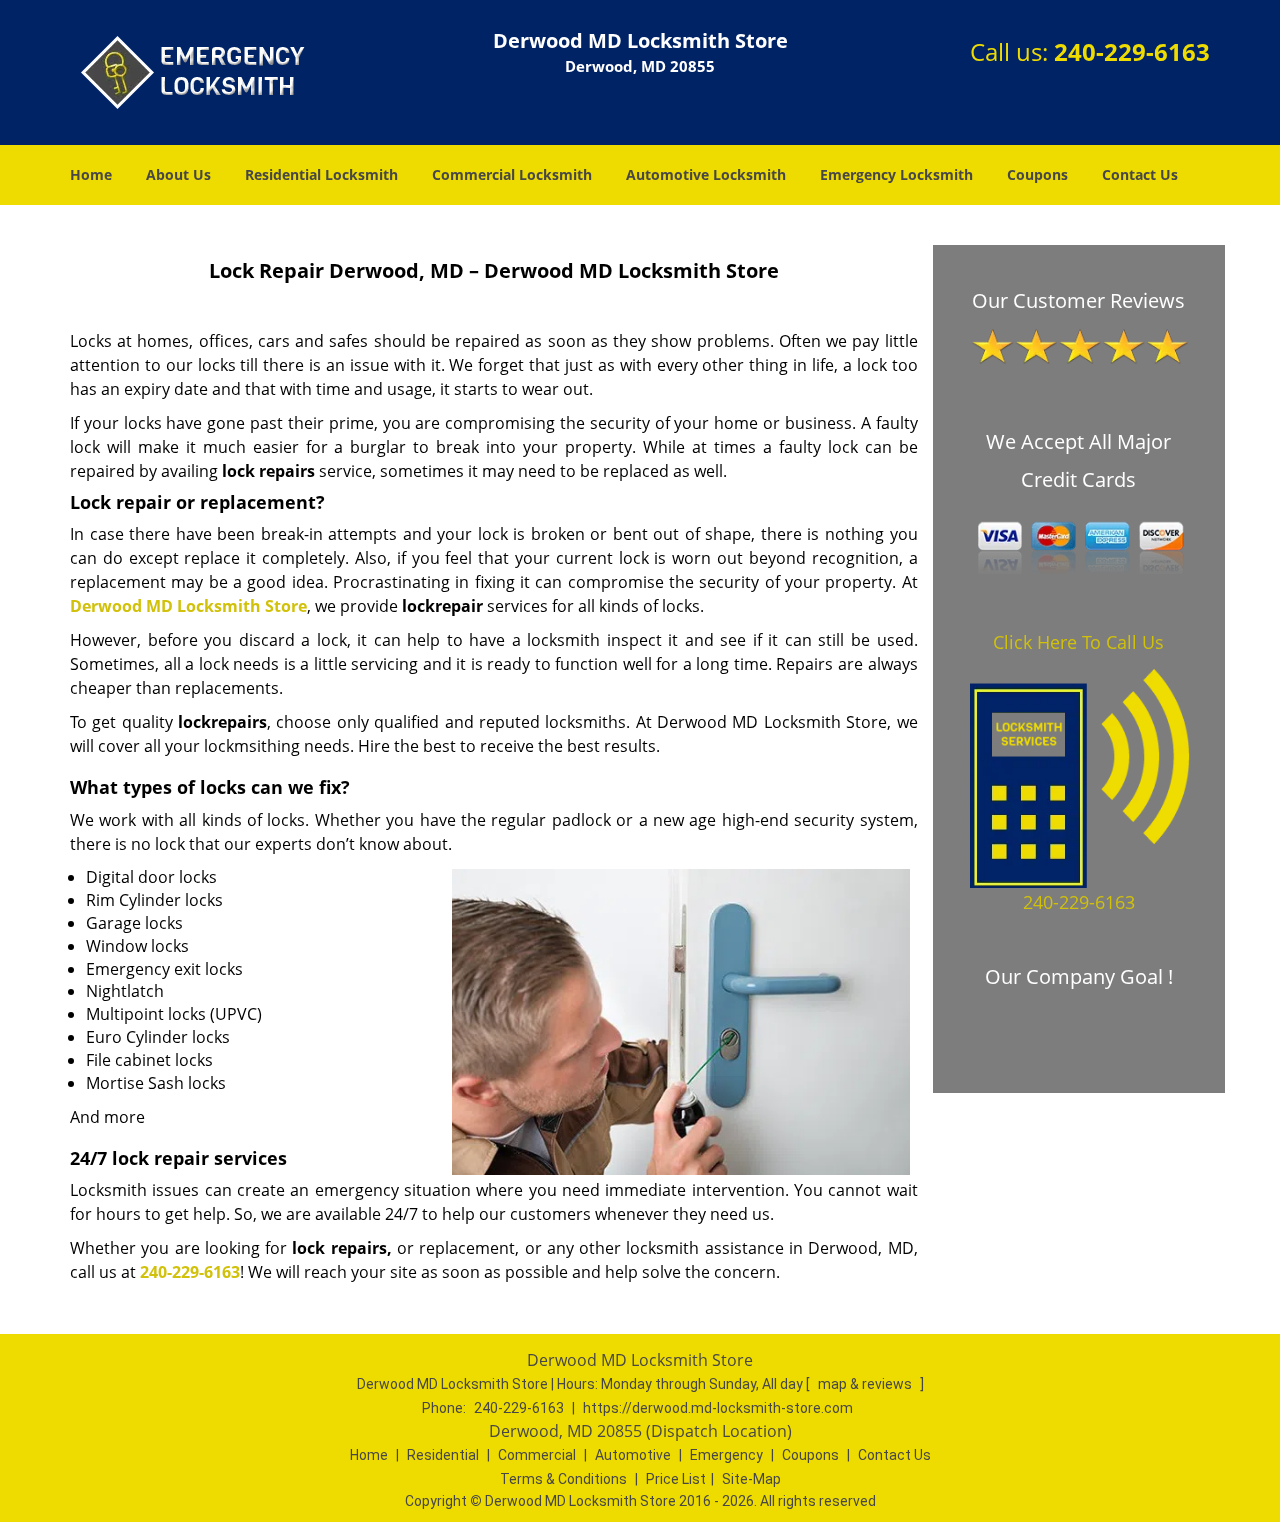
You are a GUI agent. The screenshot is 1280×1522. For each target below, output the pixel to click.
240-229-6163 (1132, 51)
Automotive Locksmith (706, 174)
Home (91, 174)
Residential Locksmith (321, 174)
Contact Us (1140, 174)
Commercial (537, 1455)
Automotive (633, 1455)
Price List (676, 1479)
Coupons (1037, 174)
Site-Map (751, 1479)
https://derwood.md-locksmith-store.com (718, 1408)
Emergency (726, 1455)
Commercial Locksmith (512, 174)
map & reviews (866, 1384)
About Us (178, 174)
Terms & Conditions (563, 1479)
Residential (443, 1455)
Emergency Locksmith (896, 174)
